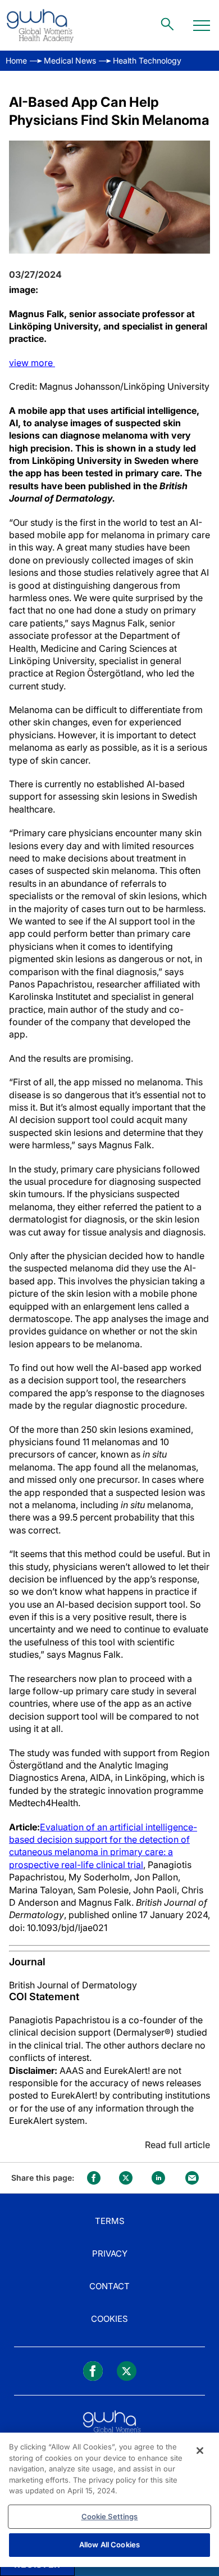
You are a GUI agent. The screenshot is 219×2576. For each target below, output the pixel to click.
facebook (94, 2178)
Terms (110, 2221)
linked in (158, 2178)
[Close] (200, 2451)
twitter (126, 2178)
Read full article (177, 2145)
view (32, 363)
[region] (109, 2500)
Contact (109, 2286)
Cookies (109, 2319)
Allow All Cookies (109, 2545)
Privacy (110, 2254)
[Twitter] (127, 2371)
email (192, 2178)
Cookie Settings (110, 2516)
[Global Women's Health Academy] (40, 25)
